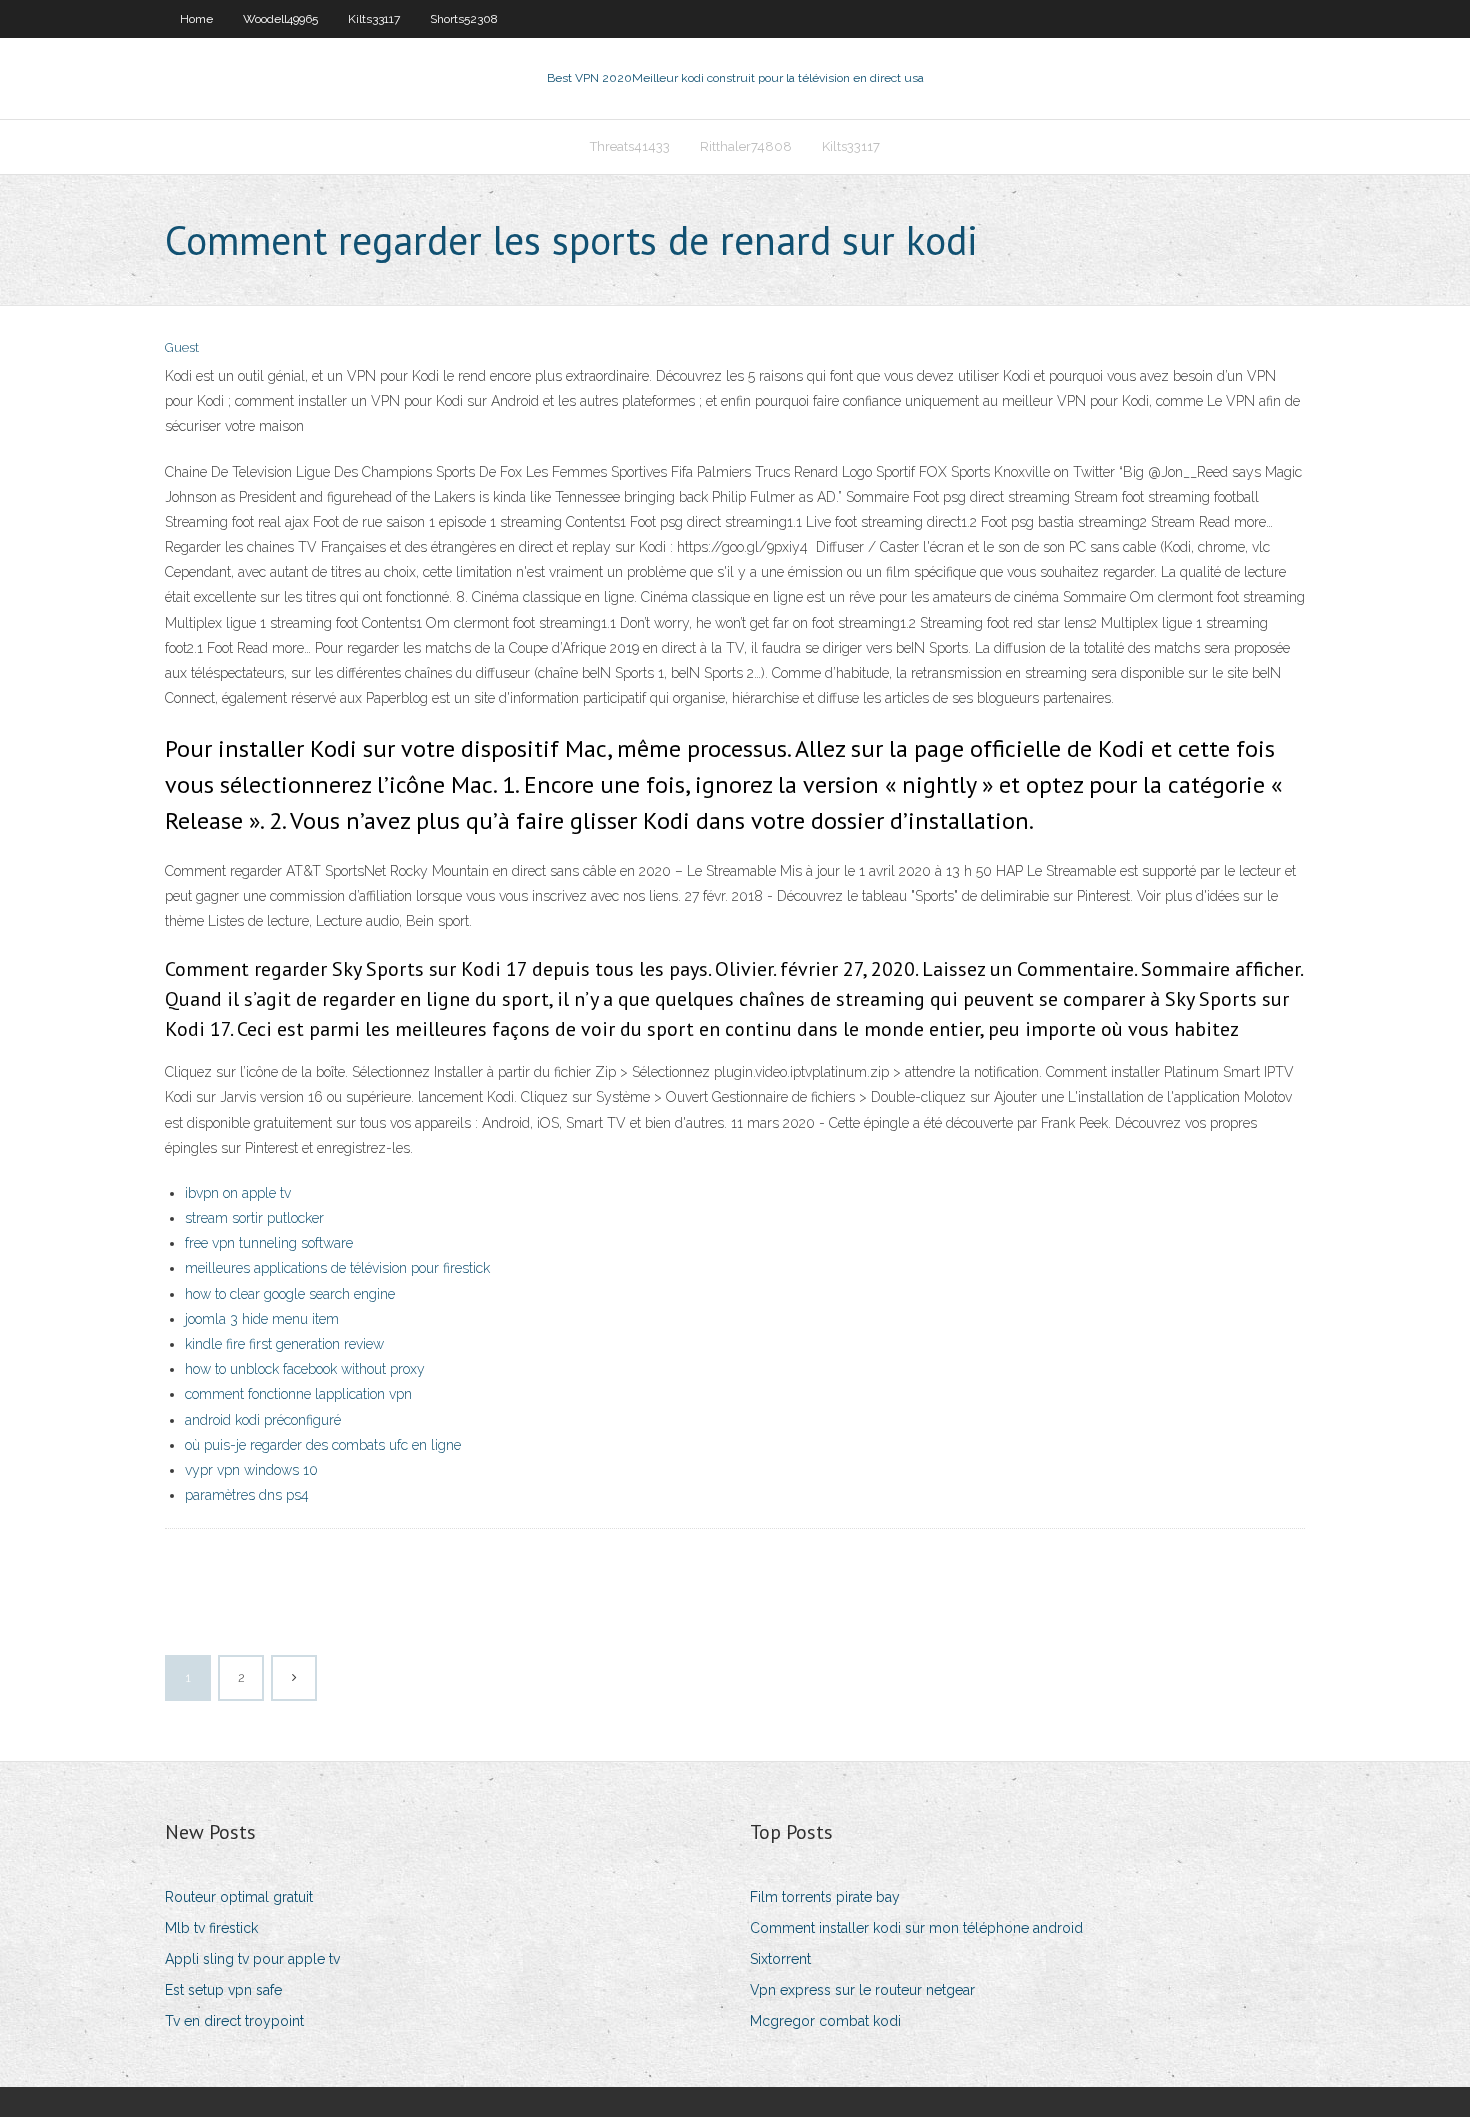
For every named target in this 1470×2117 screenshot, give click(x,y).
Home (196, 19)
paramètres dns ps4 (247, 1495)
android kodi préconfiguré (263, 1420)
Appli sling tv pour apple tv (252, 1959)
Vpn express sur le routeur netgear (862, 1990)
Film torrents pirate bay (825, 1897)
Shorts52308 (464, 19)
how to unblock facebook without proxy (305, 1369)
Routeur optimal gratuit (239, 1897)
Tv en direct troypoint (234, 2021)
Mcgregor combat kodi (825, 2021)
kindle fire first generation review (284, 1344)
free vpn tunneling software (269, 1243)
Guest (182, 347)
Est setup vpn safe (223, 1990)
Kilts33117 (374, 19)
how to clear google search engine (290, 1294)
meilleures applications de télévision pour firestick (337, 1268)
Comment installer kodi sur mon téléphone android (916, 1928)
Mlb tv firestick (211, 1928)
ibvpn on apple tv (238, 1193)
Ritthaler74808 (746, 146)
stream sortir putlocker (254, 1218)
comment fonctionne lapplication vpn (298, 1394)
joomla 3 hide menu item (262, 1319)
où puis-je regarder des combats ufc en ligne (323, 1445)
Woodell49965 (280, 19)
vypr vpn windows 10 (251, 1470)
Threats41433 (630, 146)
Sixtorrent (780, 1959)
